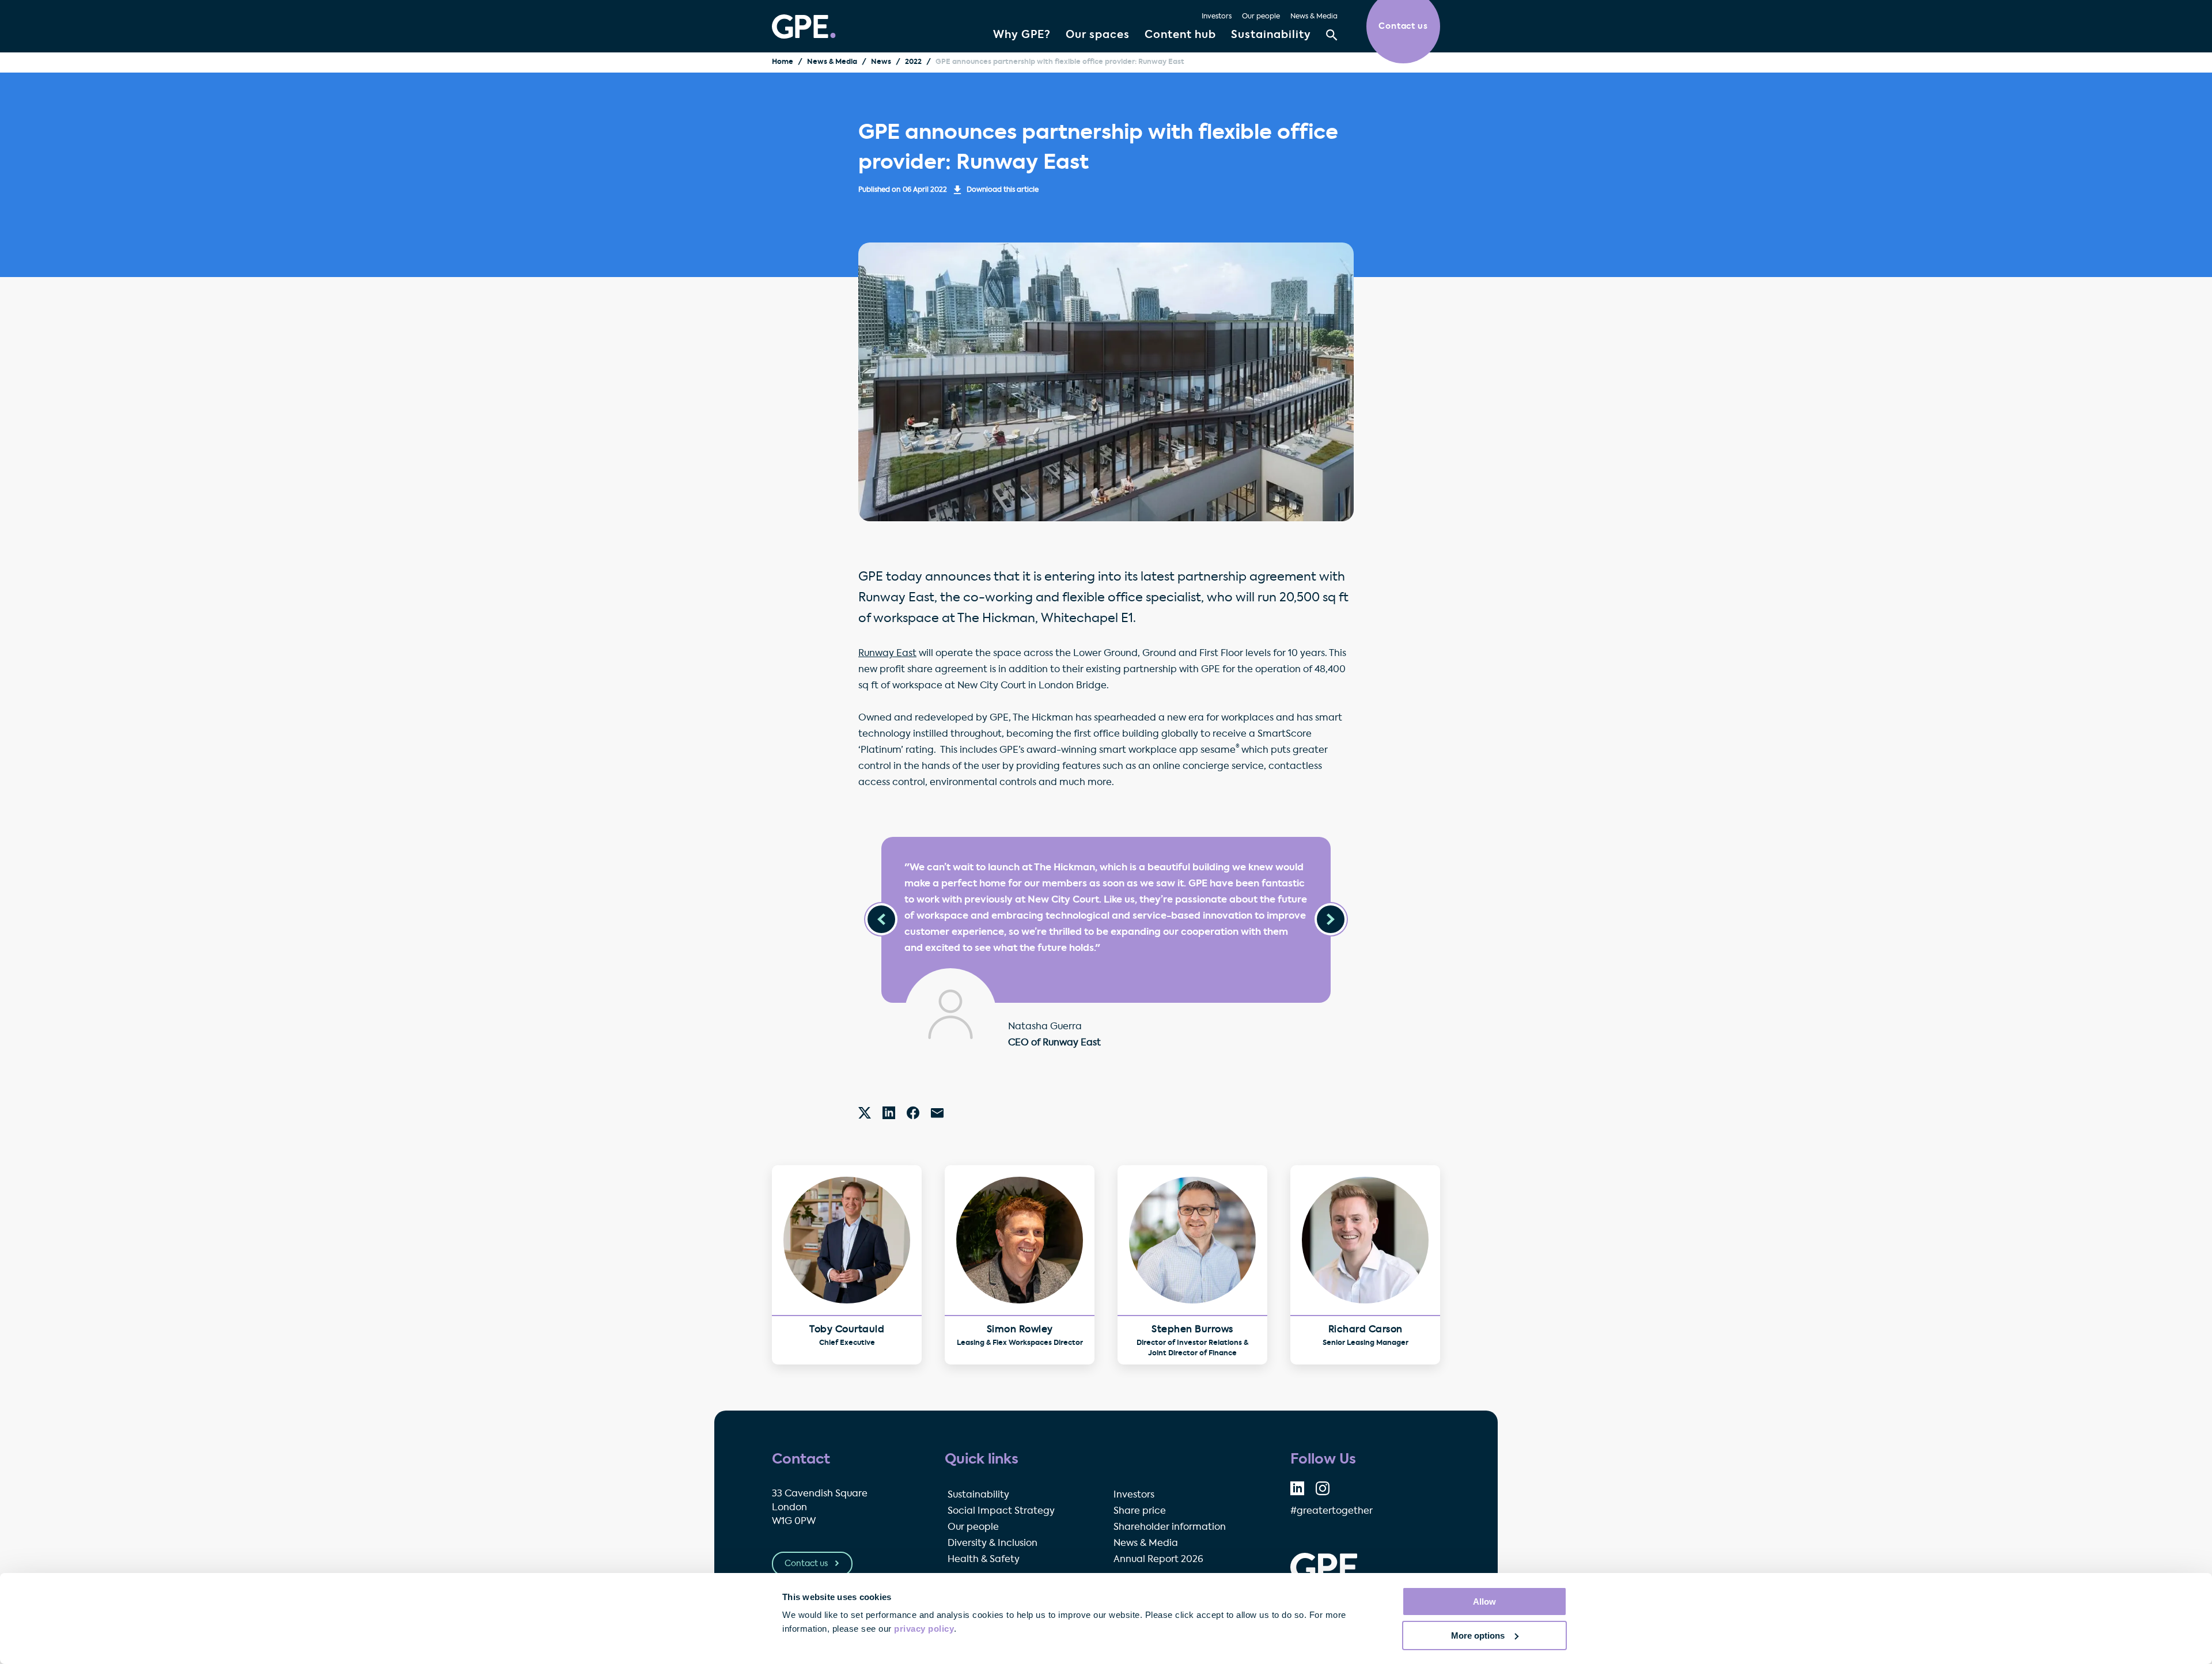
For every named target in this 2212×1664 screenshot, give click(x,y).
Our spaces (1098, 35)
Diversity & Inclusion (993, 1544)
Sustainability (1271, 35)
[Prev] (881, 919)
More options (1478, 1635)
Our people (1261, 17)
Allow (1484, 1602)
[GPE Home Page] (804, 26)
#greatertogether (1332, 1511)
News (881, 62)
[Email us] (937, 1113)
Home (783, 62)
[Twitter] (865, 1113)
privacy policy (924, 1629)
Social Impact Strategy (1001, 1511)
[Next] (1331, 919)
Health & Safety (984, 1560)
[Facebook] (913, 1113)
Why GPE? (1022, 35)
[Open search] (1332, 35)
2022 (913, 62)
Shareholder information (1170, 1527)
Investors (1217, 17)
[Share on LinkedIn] (1297, 1488)
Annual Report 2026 (1158, 1560)
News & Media (1314, 17)
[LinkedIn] (889, 1113)
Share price (1140, 1511)
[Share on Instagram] (1323, 1488)
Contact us (807, 1564)
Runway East (887, 654)
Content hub (1180, 35)
